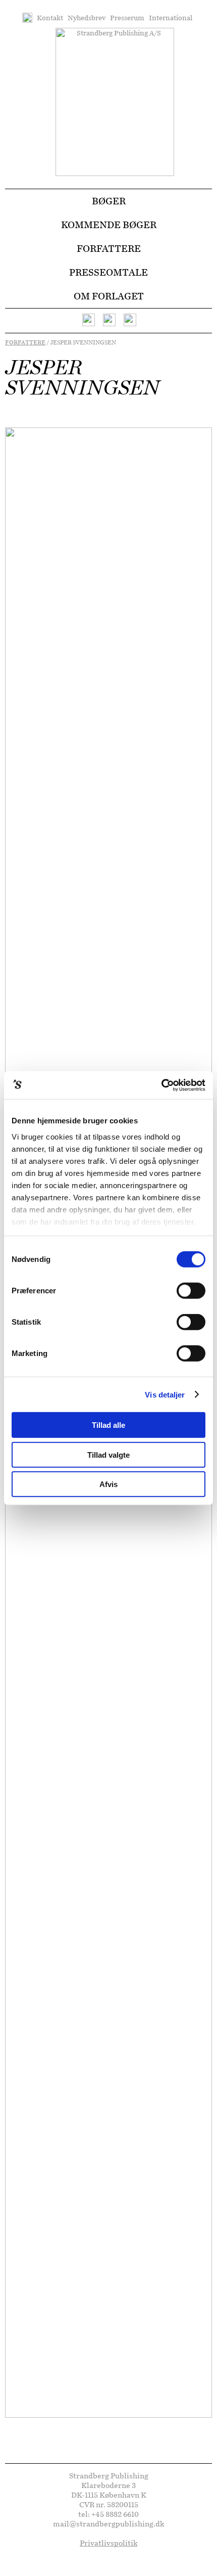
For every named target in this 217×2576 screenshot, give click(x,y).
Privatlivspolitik (108, 2543)
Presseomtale (108, 272)
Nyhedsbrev (87, 18)
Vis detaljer (165, 1394)
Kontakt (50, 18)
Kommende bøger (109, 225)
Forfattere (109, 249)
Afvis (108, 1484)
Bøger (109, 201)
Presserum (127, 18)
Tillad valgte (108, 1454)
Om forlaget (109, 296)
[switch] (191, 1291)
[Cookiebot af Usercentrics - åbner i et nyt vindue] (161, 1085)
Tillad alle (108, 1425)
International (171, 18)
